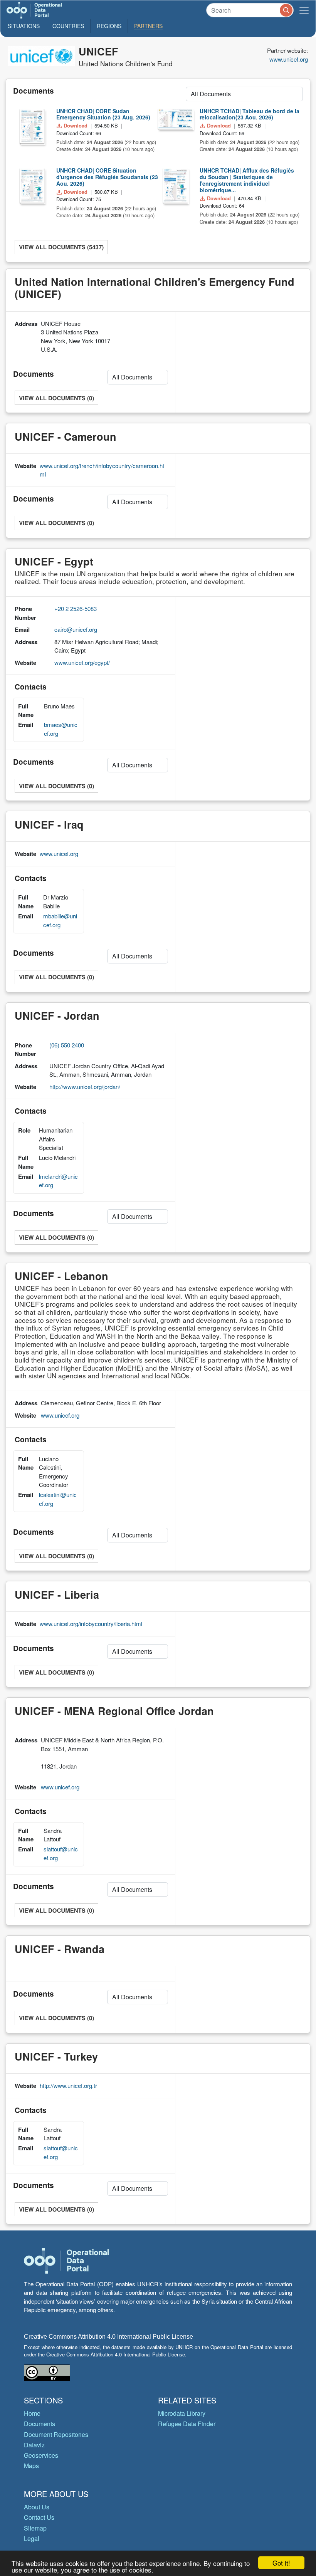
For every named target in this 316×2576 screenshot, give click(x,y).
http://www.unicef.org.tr (68, 2085)
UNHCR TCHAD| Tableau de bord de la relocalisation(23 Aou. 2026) (250, 114)
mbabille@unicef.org (60, 920)
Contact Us (39, 2517)
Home (32, 2413)
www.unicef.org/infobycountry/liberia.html (91, 1624)
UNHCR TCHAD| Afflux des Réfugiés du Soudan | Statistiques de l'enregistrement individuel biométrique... (247, 180)
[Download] (32, 126)
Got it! (281, 2563)
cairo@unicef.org (76, 629)
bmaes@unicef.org (61, 729)
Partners (148, 26)
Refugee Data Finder (187, 2424)
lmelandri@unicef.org (58, 1181)
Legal (32, 2538)
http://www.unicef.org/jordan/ (85, 1087)
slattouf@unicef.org (61, 1853)
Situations (24, 26)
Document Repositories (56, 2434)
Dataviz (34, 2445)
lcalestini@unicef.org (58, 1499)
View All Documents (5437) (61, 247)
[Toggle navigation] (304, 10)
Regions (109, 26)
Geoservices (41, 2455)
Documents (39, 2424)
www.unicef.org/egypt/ (82, 662)
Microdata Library (182, 2413)
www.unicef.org (289, 59)
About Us (37, 2507)
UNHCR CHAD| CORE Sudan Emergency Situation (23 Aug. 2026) (103, 114)
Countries (68, 26)
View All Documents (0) (56, 398)
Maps (31, 2466)
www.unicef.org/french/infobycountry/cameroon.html (102, 470)
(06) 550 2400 (67, 1045)
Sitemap (35, 2528)
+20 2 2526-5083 (76, 608)
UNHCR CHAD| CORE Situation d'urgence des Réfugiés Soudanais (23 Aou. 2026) (107, 177)
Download (76, 125)
